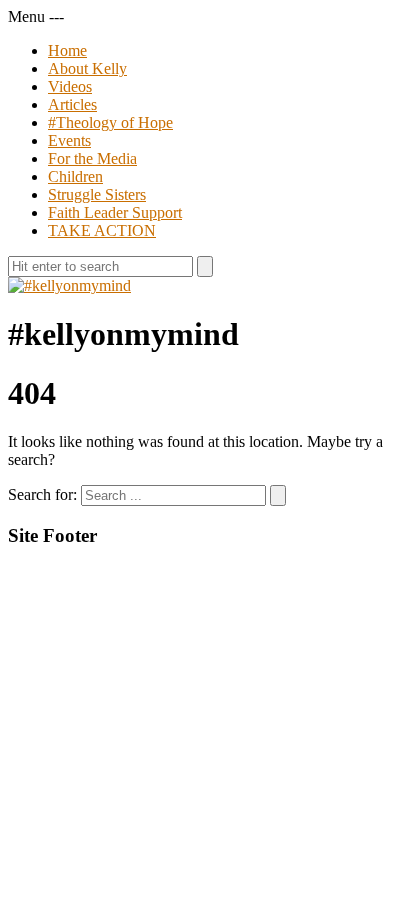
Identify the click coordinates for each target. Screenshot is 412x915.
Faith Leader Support (115, 212)
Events (69, 140)
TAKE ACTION (102, 230)
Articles (72, 104)
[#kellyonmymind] (69, 285)
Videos (70, 86)
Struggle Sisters (97, 194)
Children (75, 176)
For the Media (92, 158)
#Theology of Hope (110, 122)
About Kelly (87, 68)
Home (67, 50)
